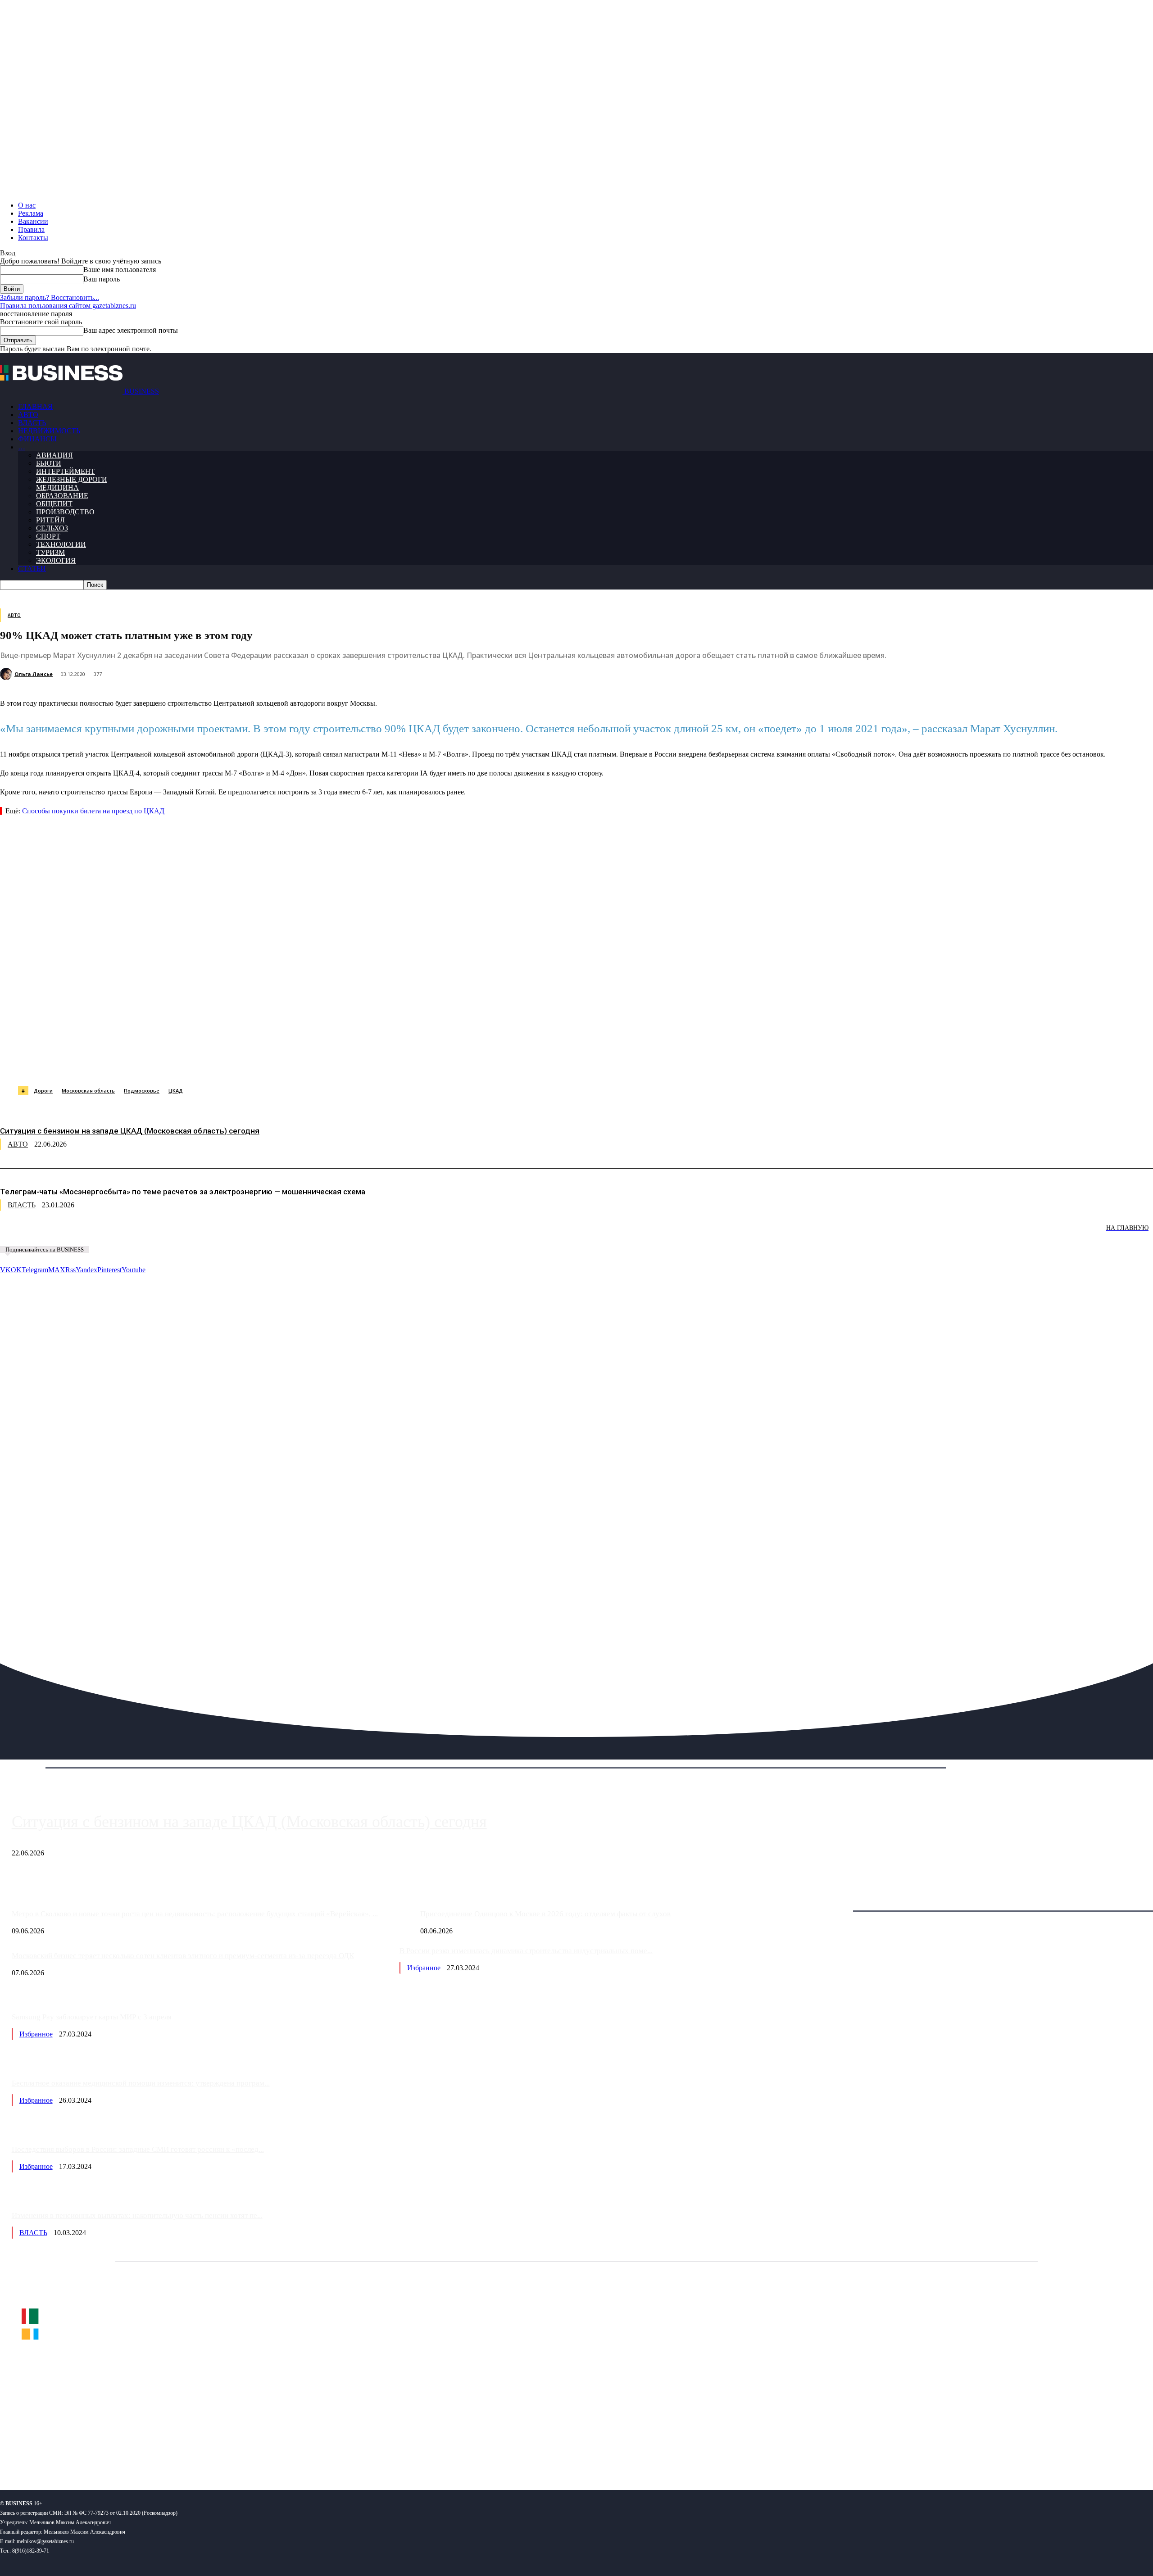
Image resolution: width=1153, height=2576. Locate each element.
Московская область (88, 1091)
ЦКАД (176, 1091)
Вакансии (33, 221)
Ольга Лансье (34, 674)
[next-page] (135, 1234)
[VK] (165, 1063)
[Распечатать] (423, 1063)
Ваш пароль (102, 279)
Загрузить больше (835, 1901)
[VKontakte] (87, 2454)
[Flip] (326, 1063)
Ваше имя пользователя (120, 270)
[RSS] (36, 2454)
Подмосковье (142, 1091)
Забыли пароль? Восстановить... (50, 297)
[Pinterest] (229, 1063)
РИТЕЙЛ (50, 520)
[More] (456, 1063)
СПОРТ (48, 536)
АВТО (28, 415)
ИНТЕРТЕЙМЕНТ (66, 471)
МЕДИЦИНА (57, 488)
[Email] (358, 1063)
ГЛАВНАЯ (35, 406)
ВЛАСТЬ (32, 423)
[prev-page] (45, 1234)
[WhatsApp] (100, 1063)
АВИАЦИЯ (54, 455)
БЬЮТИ (49, 463)
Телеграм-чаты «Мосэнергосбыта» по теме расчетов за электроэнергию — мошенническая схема (183, 1192)
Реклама (31, 213)
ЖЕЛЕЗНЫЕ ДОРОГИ (72, 479)
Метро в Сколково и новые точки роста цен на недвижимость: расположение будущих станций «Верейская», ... (195, 1914)
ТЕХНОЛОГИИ (61, 544)
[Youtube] (138, 2454)
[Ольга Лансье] (7, 674)
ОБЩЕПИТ (54, 504)
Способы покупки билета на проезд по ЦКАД (93, 811)
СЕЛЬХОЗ (52, 528)
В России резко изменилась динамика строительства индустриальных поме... (526, 1951)
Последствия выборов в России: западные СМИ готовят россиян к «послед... (138, 2149)
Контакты (33, 238)
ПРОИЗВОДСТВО (65, 512)
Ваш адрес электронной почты (131, 330)
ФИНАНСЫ (37, 439)
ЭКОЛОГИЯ (56, 560)
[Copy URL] (390, 1063)
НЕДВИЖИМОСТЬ (49, 431)
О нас (27, 205)
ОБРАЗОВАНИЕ (62, 496)
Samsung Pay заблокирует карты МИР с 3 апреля (92, 2017)
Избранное (424, 1968)
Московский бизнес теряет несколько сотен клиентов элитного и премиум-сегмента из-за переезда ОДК (183, 1956)
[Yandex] (113, 2454)
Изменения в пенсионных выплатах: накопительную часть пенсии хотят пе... (137, 2215)
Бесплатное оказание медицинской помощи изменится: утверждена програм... (141, 2083)
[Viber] (133, 1063)
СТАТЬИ (32, 569)
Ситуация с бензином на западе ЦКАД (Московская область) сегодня (130, 1131)
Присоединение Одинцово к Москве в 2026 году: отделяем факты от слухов (545, 1914)
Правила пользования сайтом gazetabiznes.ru (68, 306)
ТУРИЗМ (50, 552)
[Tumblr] (293, 1063)
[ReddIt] (261, 1063)
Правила (31, 229)
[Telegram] (197, 1063)
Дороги (43, 1091)
